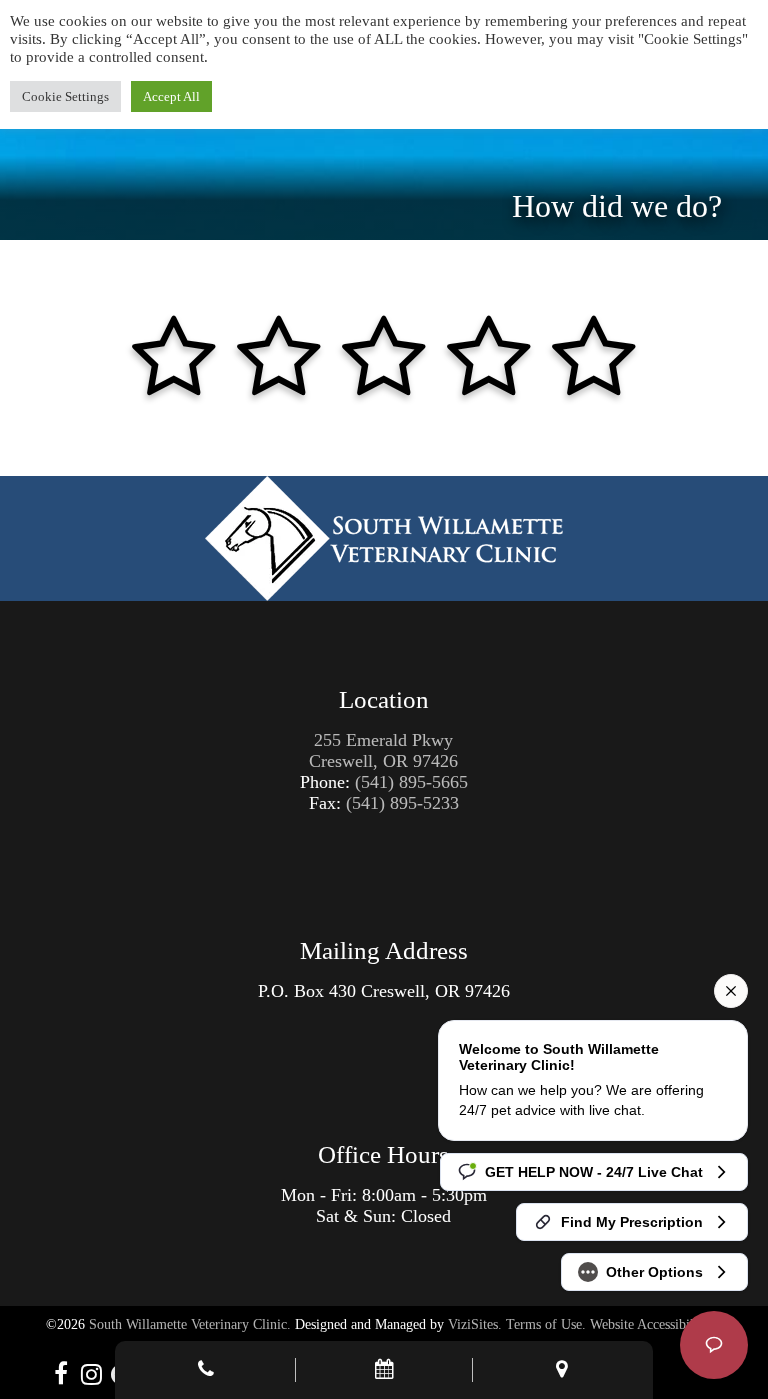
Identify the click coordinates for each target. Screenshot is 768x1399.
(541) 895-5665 (411, 782)
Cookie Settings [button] (65, 96)
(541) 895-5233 (402, 803)
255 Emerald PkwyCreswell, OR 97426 (383, 750)
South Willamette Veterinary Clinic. (190, 1324)
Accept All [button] (171, 96)
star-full (200, 321)
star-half (148, 321)
